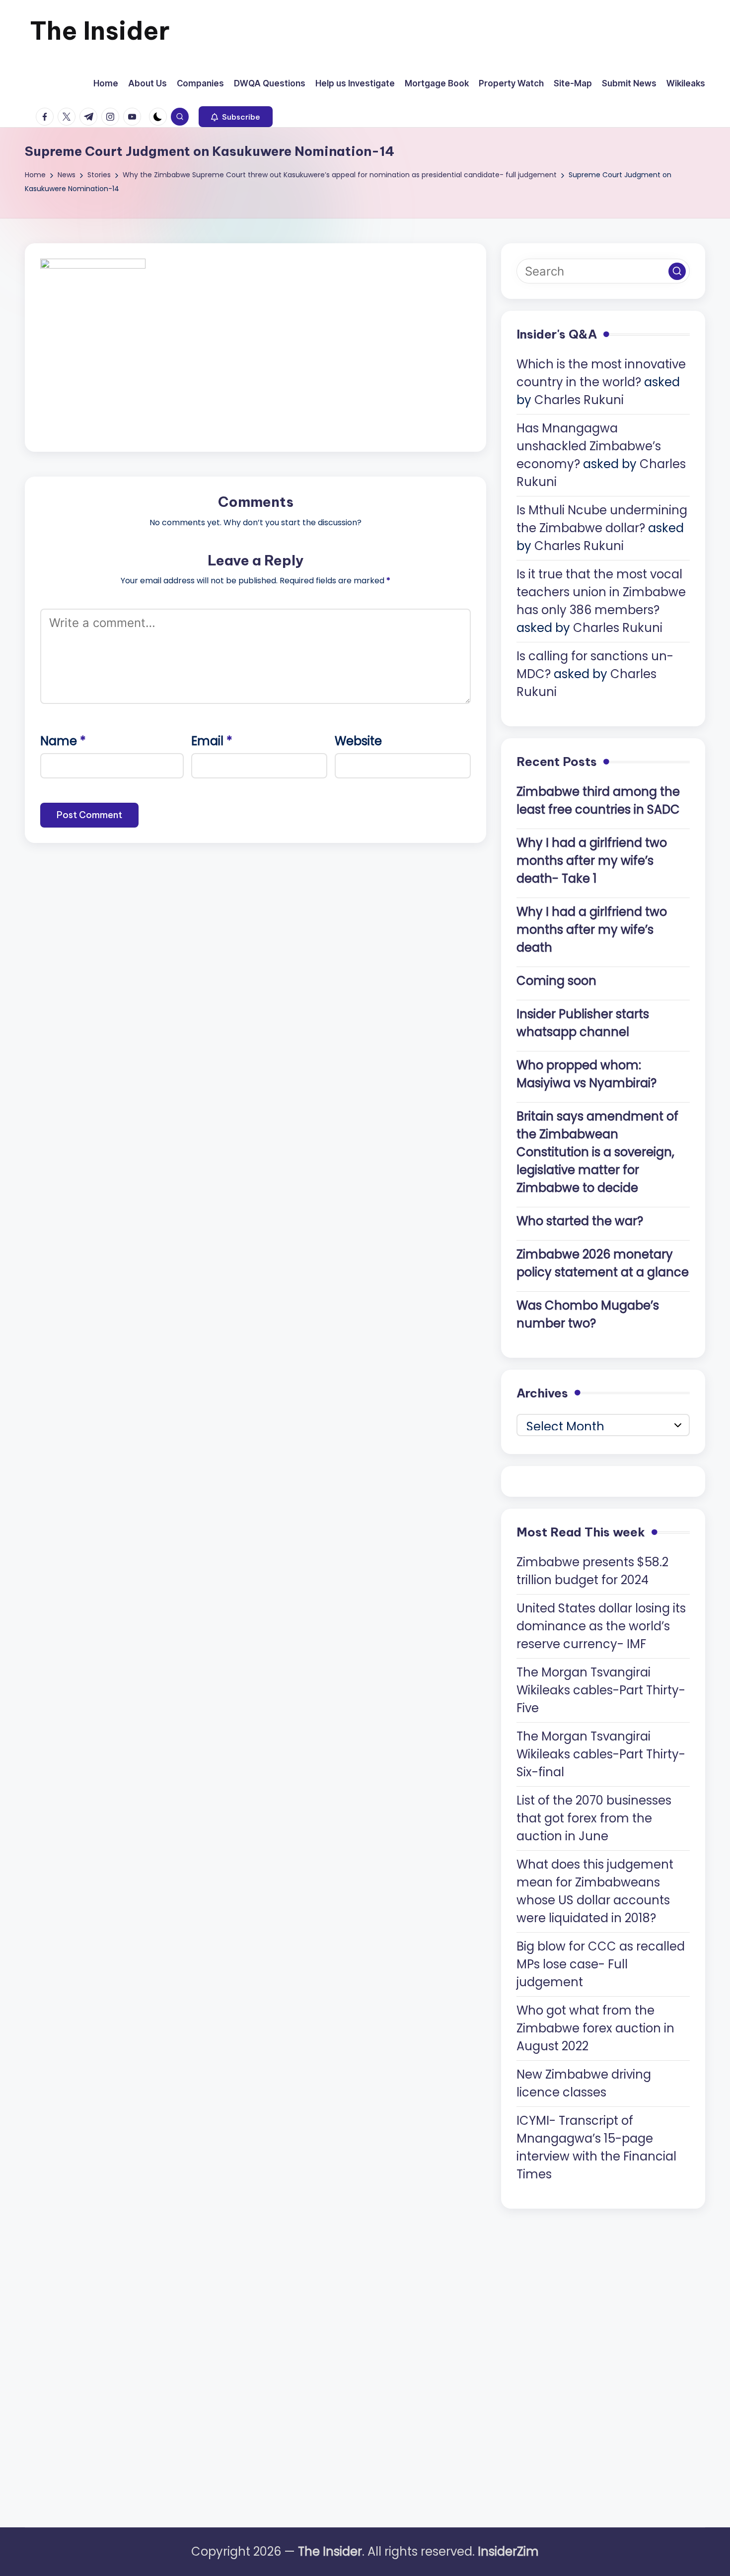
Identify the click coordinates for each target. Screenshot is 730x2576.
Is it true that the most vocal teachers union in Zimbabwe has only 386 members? (601, 592)
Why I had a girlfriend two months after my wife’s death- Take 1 (592, 861)
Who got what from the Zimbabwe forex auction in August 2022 (595, 2028)
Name (63, 741)
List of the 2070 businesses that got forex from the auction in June (594, 1818)
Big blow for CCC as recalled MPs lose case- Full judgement (601, 1964)
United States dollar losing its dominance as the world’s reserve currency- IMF (601, 1626)
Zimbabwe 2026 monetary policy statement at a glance (603, 1263)
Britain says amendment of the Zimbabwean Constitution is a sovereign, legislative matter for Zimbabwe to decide (597, 1152)
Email (212, 741)
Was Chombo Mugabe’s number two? (588, 1314)
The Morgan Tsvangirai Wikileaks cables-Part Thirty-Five (601, 1690)
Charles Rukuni (579, 400)
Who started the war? (580, 1221)
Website (358, 741)
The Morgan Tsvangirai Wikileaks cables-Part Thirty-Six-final (601, 1754)
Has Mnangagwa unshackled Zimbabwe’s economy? (589, 446)
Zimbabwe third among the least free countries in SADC (598, 801)
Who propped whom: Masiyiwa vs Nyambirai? (586, 1074)
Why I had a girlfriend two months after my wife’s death (592, 930)
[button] (236, 117)
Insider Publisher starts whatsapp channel (583, 1023)
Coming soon (556, 981)
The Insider (100, 31)
